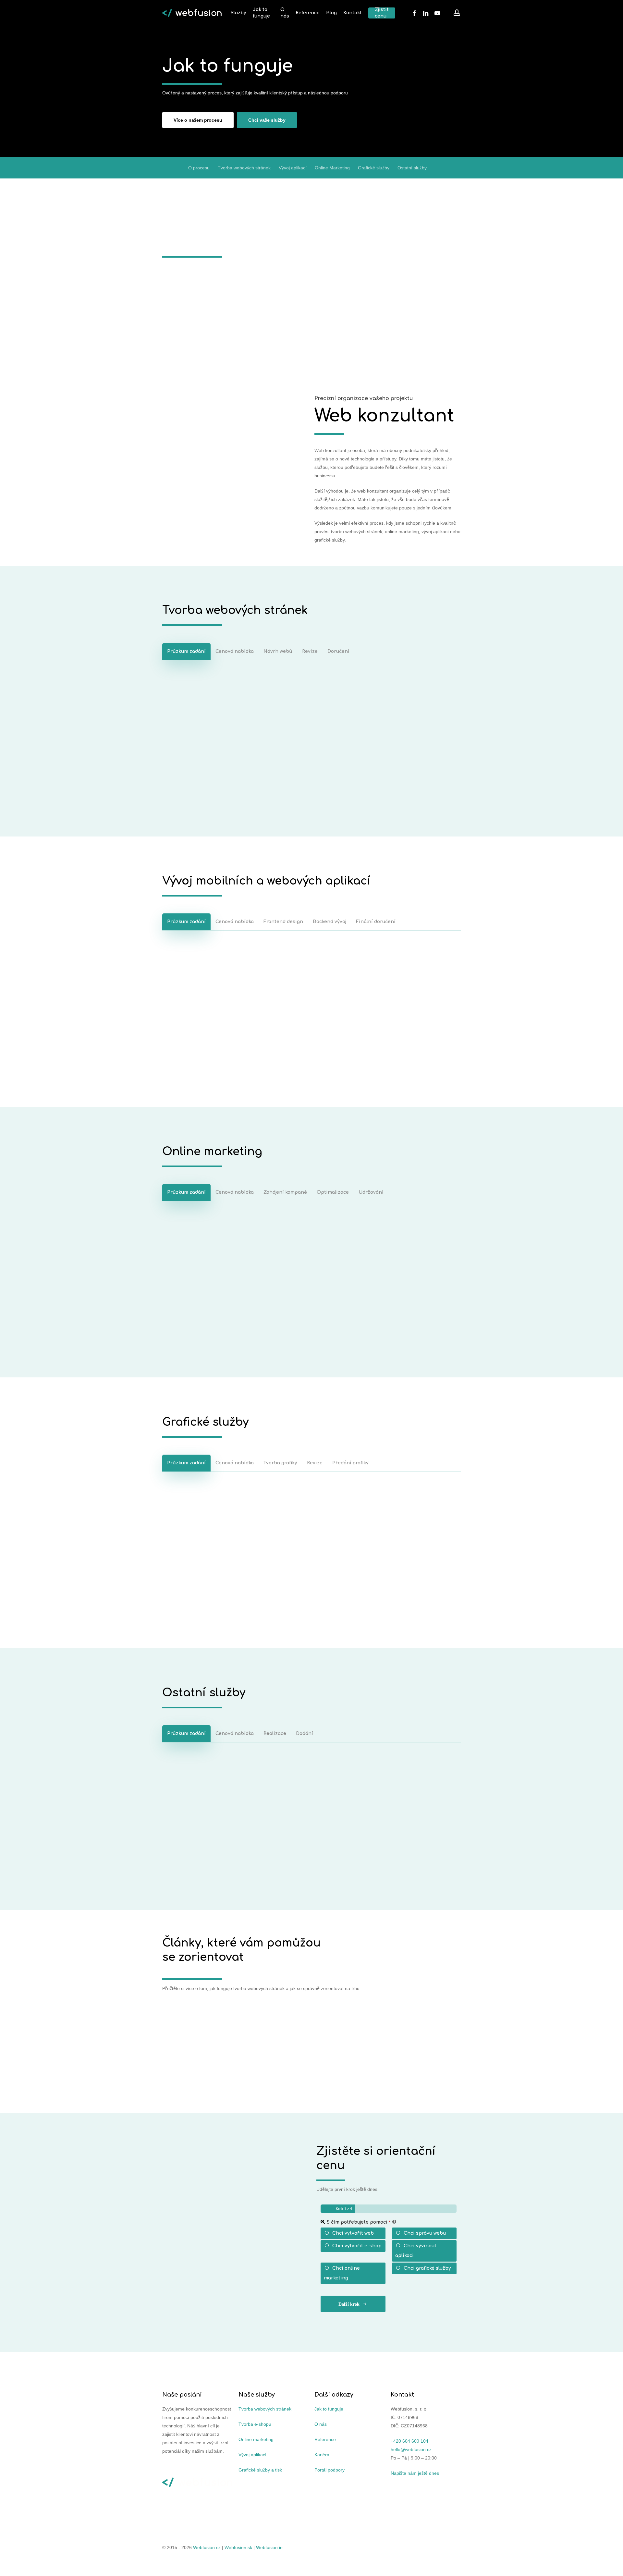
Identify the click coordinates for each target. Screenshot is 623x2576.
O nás (321, 2424)
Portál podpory (330, 2470)
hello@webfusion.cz (411, 2449)
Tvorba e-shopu (255, 2424)
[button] (198, 116)
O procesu (199, 164)
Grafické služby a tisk (260, 2470)
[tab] (186, 648)
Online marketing (256, 2439)
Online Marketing (332, 164)
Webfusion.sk (238, 2547)
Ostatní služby (412, 164)
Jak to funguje (329, 2409)
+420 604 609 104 (409, 2441)
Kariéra (322, 2454)
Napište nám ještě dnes (415, 2473)
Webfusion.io (269, 2547)
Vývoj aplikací (293, 164)
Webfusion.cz (207, 2547)
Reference (325, 2439)
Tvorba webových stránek (244, 164)
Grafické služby (374, 164)
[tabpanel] (311, 733)
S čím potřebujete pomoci (359, 2219)
